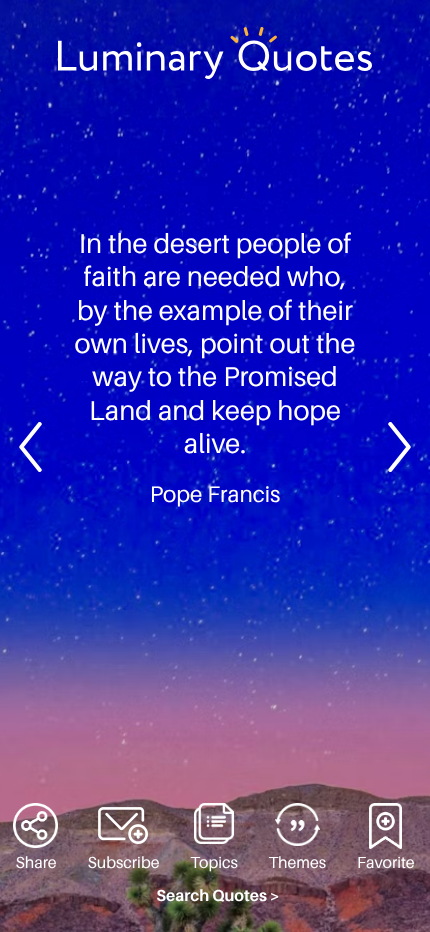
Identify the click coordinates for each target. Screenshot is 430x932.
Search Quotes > (218, 896)
